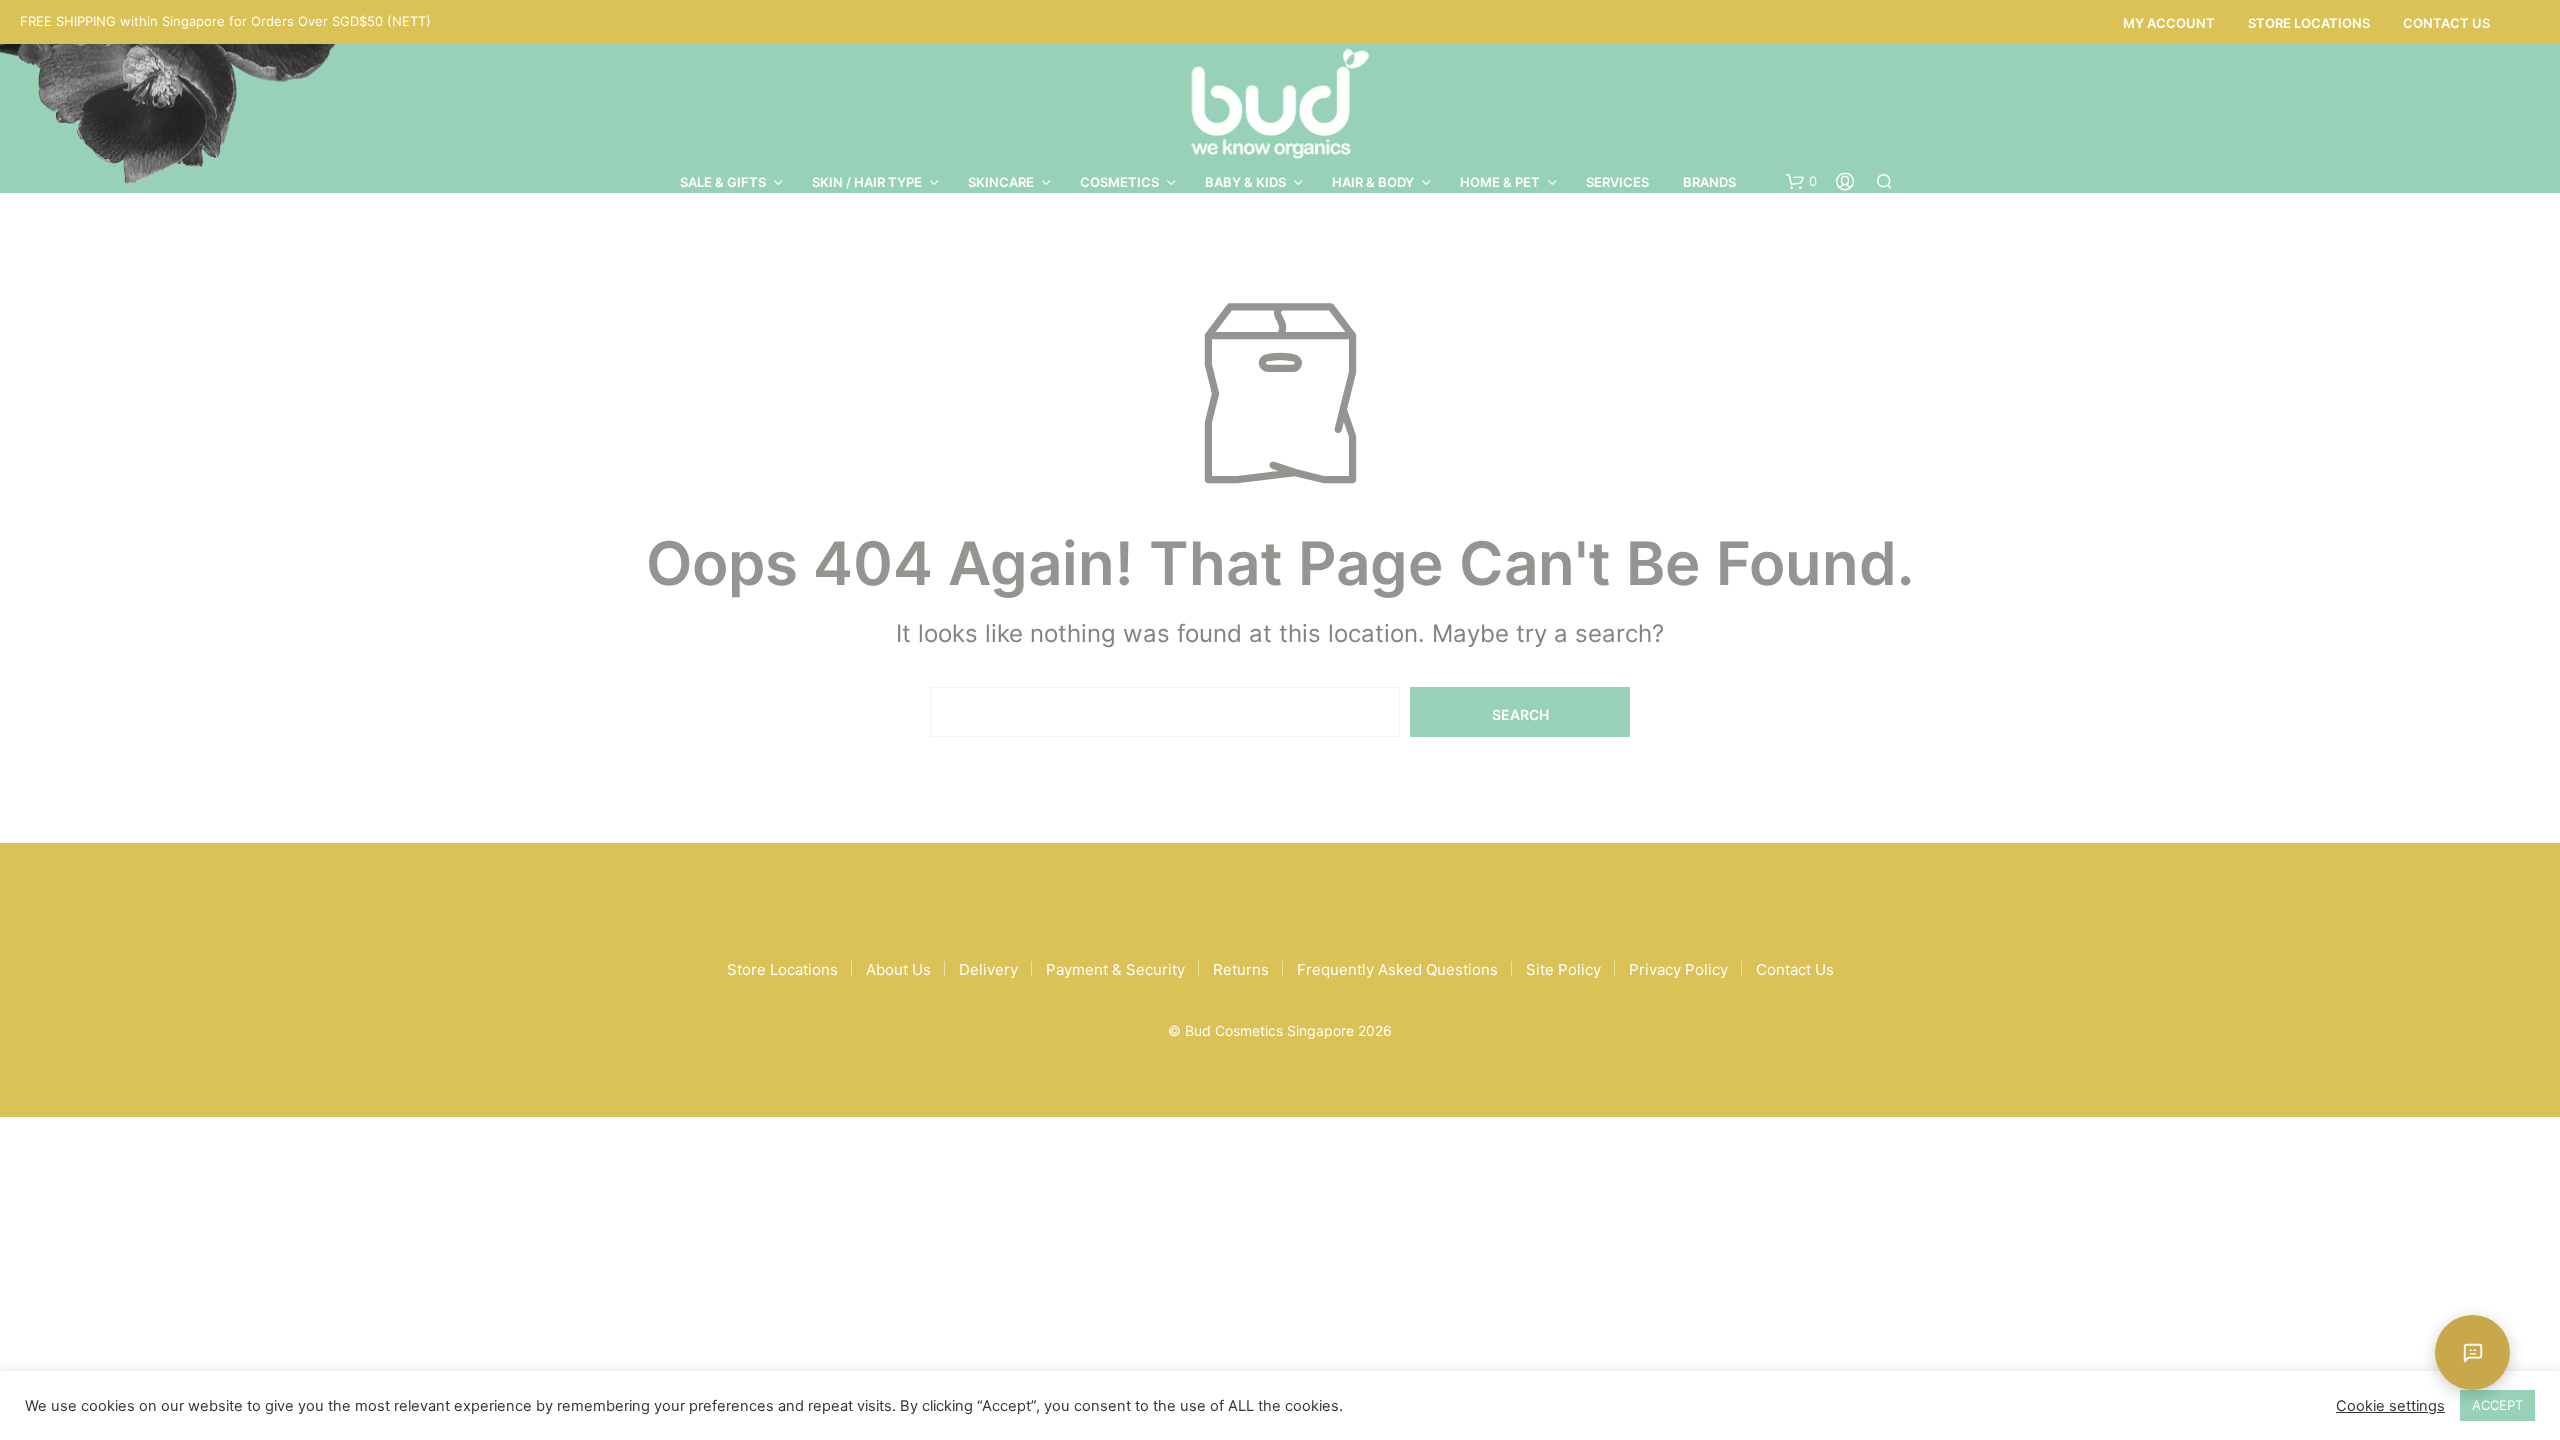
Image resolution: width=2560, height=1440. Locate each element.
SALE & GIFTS (723, 182)
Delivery (988, 969)
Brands (1709, 182)
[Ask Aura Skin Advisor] (2472, 1352)
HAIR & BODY (1373, 182)
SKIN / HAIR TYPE (867, 182)
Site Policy (1563, 969)
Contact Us (2446, 23)
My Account (2169, 23)
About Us (898, 969)
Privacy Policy (1678, 969)
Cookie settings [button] (2390, 1406)
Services (1617, 182)
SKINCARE (1001, 182)
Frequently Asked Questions (1397, 969)
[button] (1801, 182)
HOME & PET (1500, 182)
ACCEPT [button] (2497, 1405)
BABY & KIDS (1245, 182)
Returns (1241, 969)
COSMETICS (1119, 182)
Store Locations (2309, 23)
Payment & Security (1115, 969)
